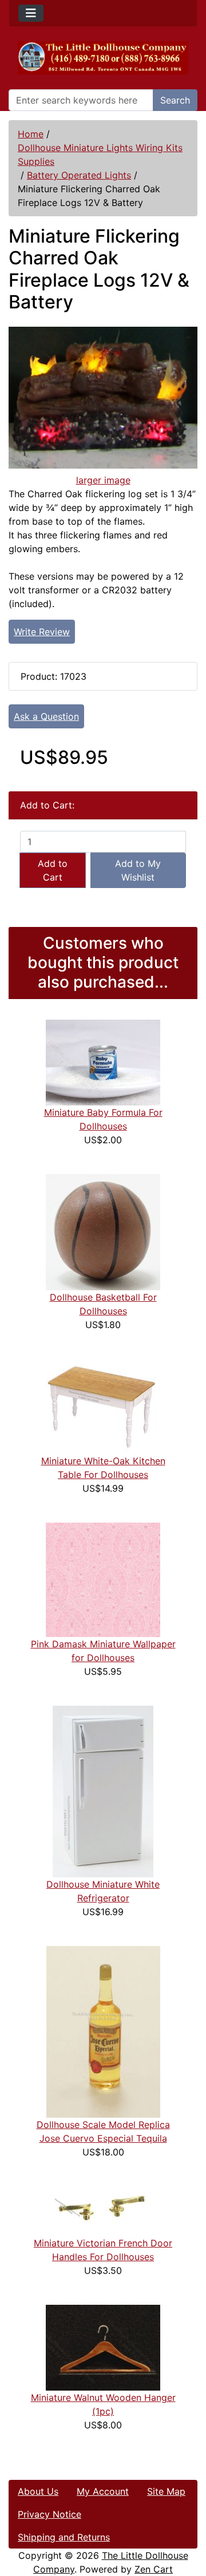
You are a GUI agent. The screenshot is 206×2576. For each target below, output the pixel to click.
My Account (103, 2491)
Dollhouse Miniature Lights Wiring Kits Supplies (100, 154)
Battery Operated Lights (79, 175)
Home (31, 134)
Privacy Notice (49, 2514)
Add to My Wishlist (138, 870)
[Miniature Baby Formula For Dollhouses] (103, 1062)
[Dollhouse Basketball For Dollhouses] (103, 1231)
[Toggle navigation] (31, 13)
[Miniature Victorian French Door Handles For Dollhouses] (103, 2210)
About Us (38, 2491)
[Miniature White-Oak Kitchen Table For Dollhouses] (103, 1406)
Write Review (42, 632)
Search (175, 100)
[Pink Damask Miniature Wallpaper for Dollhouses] (103, 1579)
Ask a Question (46, 716)
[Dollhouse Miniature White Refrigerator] (103, 1791)
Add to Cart (53, 870)
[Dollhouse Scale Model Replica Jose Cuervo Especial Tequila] (103, 2031)
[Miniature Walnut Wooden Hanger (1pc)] (103, 2347)
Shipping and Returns (64, 2537)
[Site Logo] (103, 58)
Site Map (166, 2491)
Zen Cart (154, 2569)
